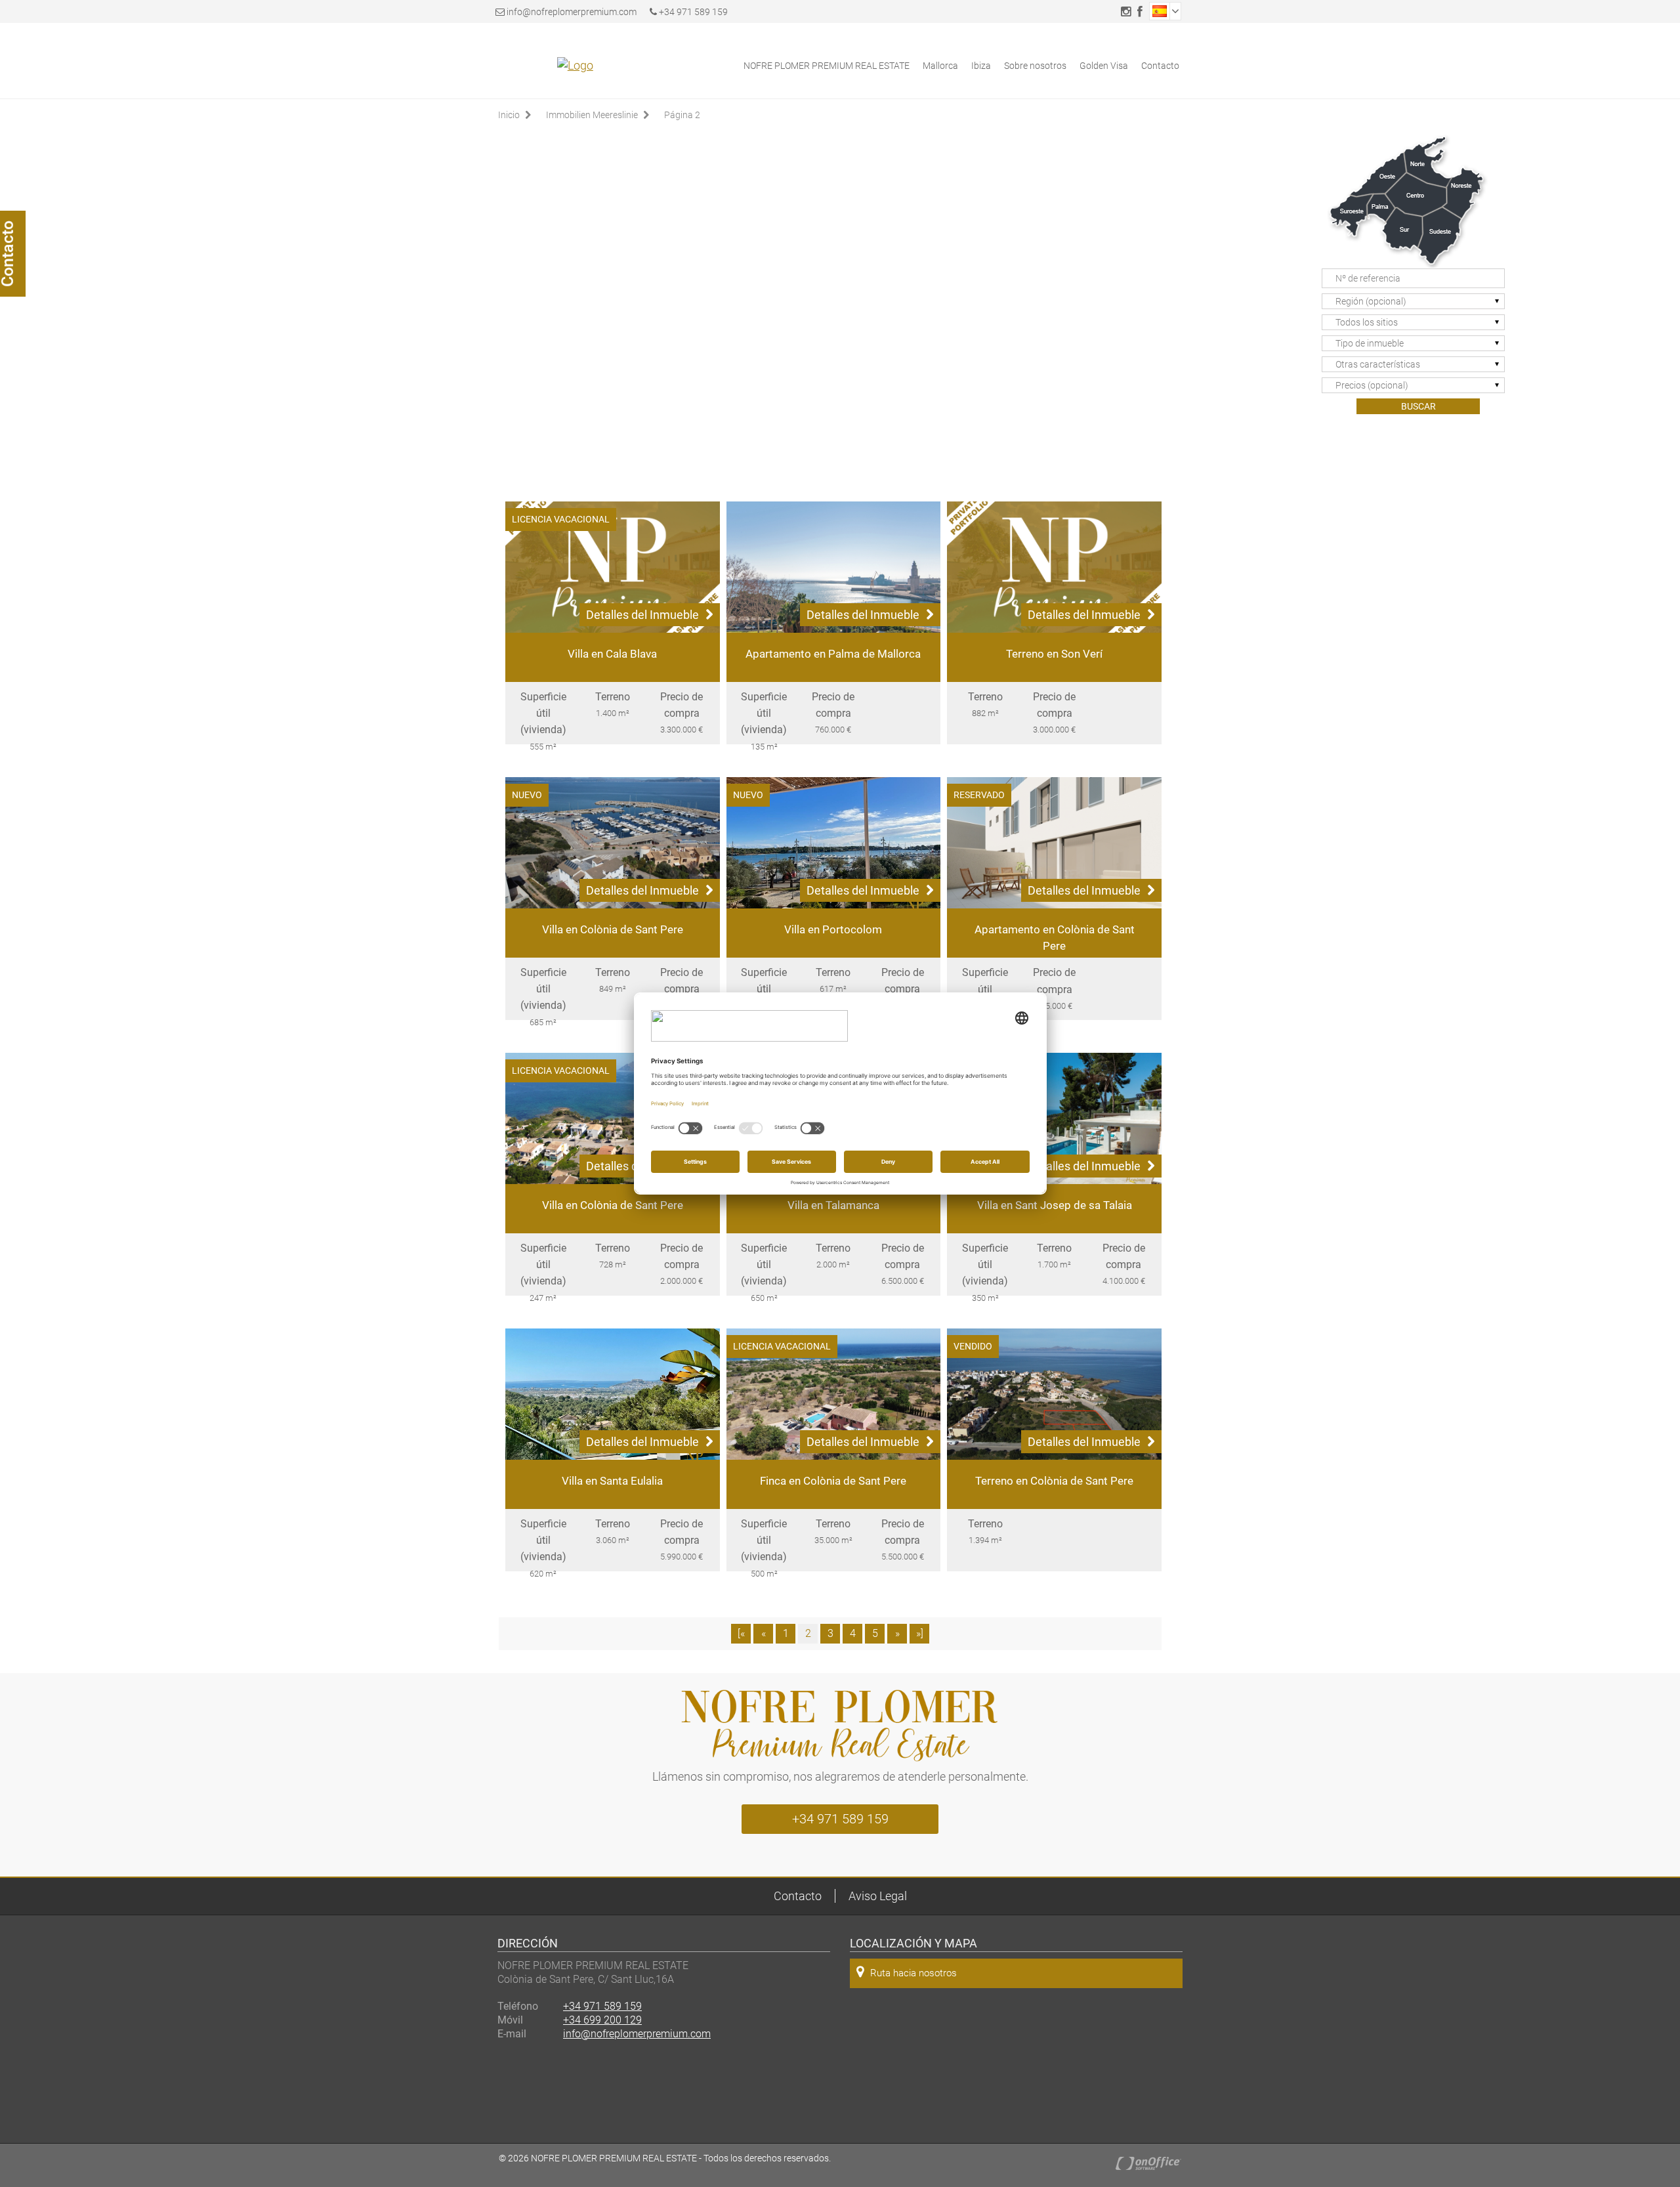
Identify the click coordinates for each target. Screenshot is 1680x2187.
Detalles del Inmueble (642, 615)
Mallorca (940, 66)
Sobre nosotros (1035, 66)
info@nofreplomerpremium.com (572, 12)
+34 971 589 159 (692, 12)
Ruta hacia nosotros (913, 1973)
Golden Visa (1104, 66)
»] (920, 1633)
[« (741, 1633)
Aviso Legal (878, 1896)
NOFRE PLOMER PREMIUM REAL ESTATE (827, 66)
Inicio (509, 115)
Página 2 (682, 115)
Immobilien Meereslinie (592, 115)
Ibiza (981, 66)
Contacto (1160, 66)
